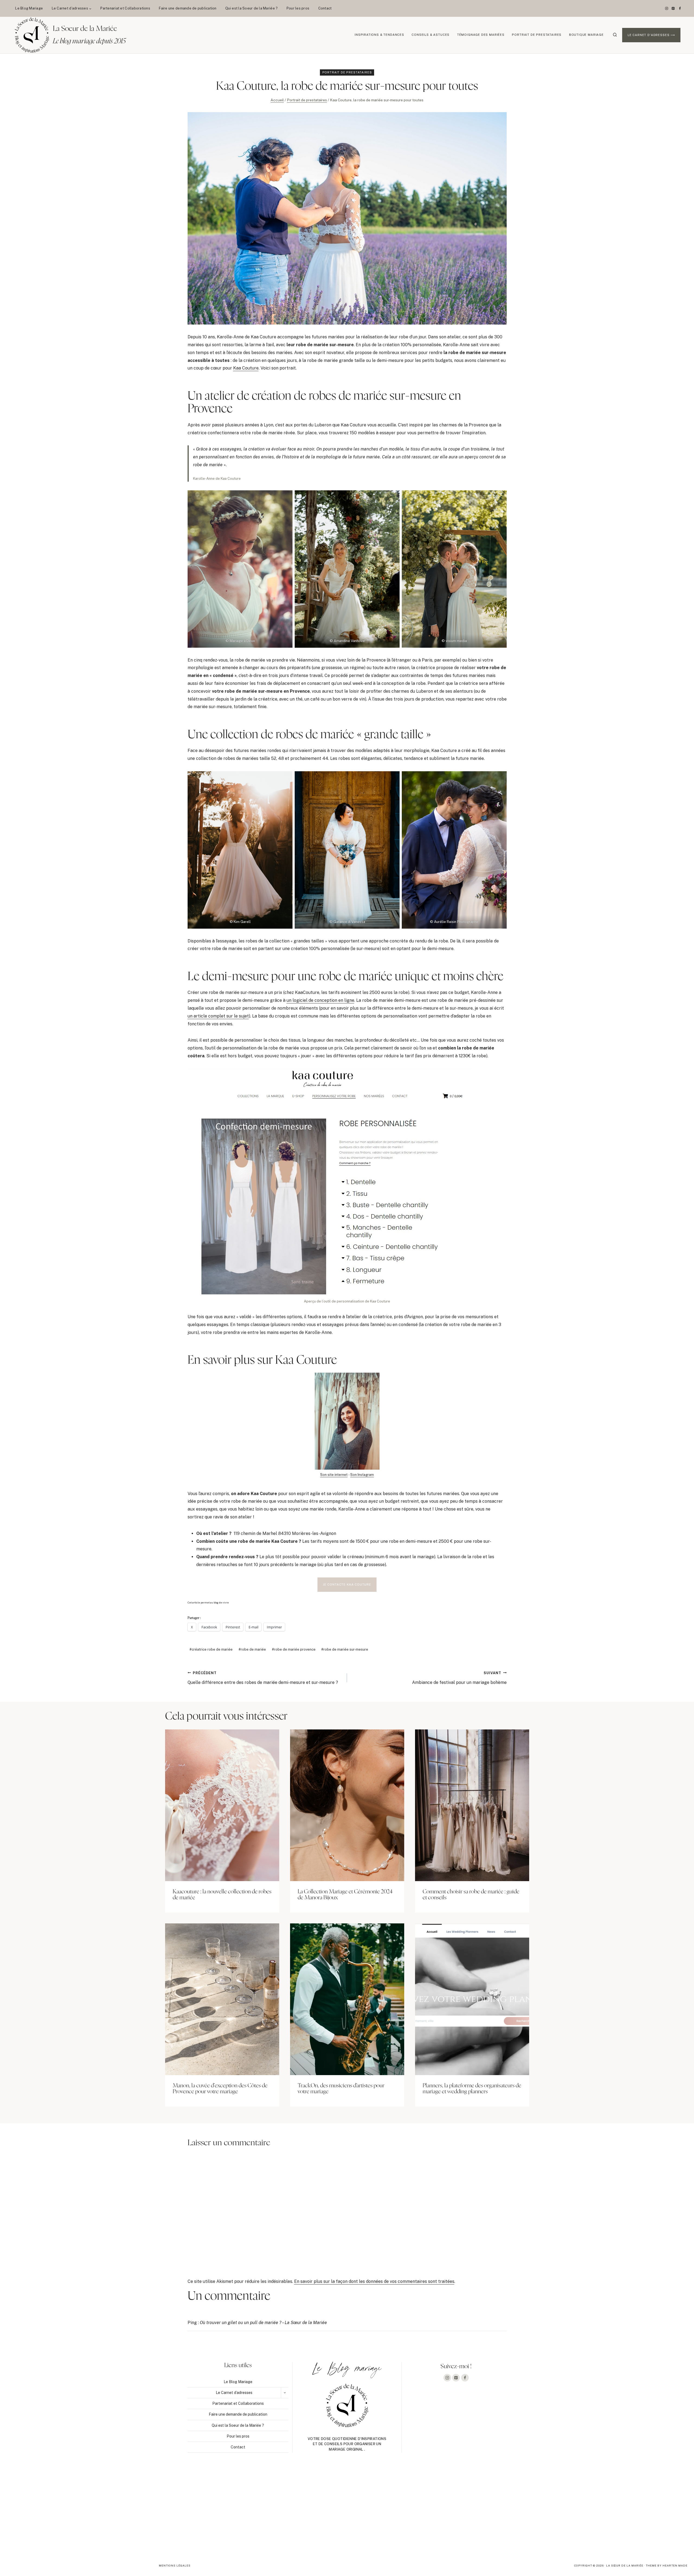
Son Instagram (362, 1475)
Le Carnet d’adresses (234, 2393)
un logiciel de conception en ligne (320, 1000)
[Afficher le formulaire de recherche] (615, 35)
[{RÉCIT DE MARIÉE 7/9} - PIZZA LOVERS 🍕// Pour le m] (347, 2512)
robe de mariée (252, 1649)
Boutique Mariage (586, 35)
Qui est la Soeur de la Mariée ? (251, 8)
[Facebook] (680, 8)
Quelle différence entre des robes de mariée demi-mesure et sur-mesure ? (263, 1678)
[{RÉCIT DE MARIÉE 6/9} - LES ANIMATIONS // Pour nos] (486, 2512)
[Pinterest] (673, 8)
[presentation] (222, 1805)
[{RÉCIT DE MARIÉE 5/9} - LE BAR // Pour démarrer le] (625, 2512)
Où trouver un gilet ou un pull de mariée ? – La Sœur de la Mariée (263, 2323)
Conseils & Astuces (430, 35)
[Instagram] (667, 8)
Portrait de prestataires (537, 35)
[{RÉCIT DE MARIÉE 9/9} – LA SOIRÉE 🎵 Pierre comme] (69, 2512)
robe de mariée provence (294, 1649)
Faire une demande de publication (188, 8)
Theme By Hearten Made (667, 2565)
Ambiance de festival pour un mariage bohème (459, 1678)
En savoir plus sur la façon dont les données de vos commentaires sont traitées (374, 2281)
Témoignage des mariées (481, 35)
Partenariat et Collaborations (125, 8)
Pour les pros (298, 8)
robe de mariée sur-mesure (345, 1649)
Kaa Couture (246, 368)
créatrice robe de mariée (211, 1649)
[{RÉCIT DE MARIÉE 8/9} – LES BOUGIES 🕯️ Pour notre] (208, 2512)
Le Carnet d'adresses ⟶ (651, 35)
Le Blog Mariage (29, 8)
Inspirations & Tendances (379, 35)
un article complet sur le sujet (218, 1016)
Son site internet (334, 1475)
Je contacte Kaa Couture (347, 1585)
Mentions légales (175, 2565)
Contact (325, 8)
